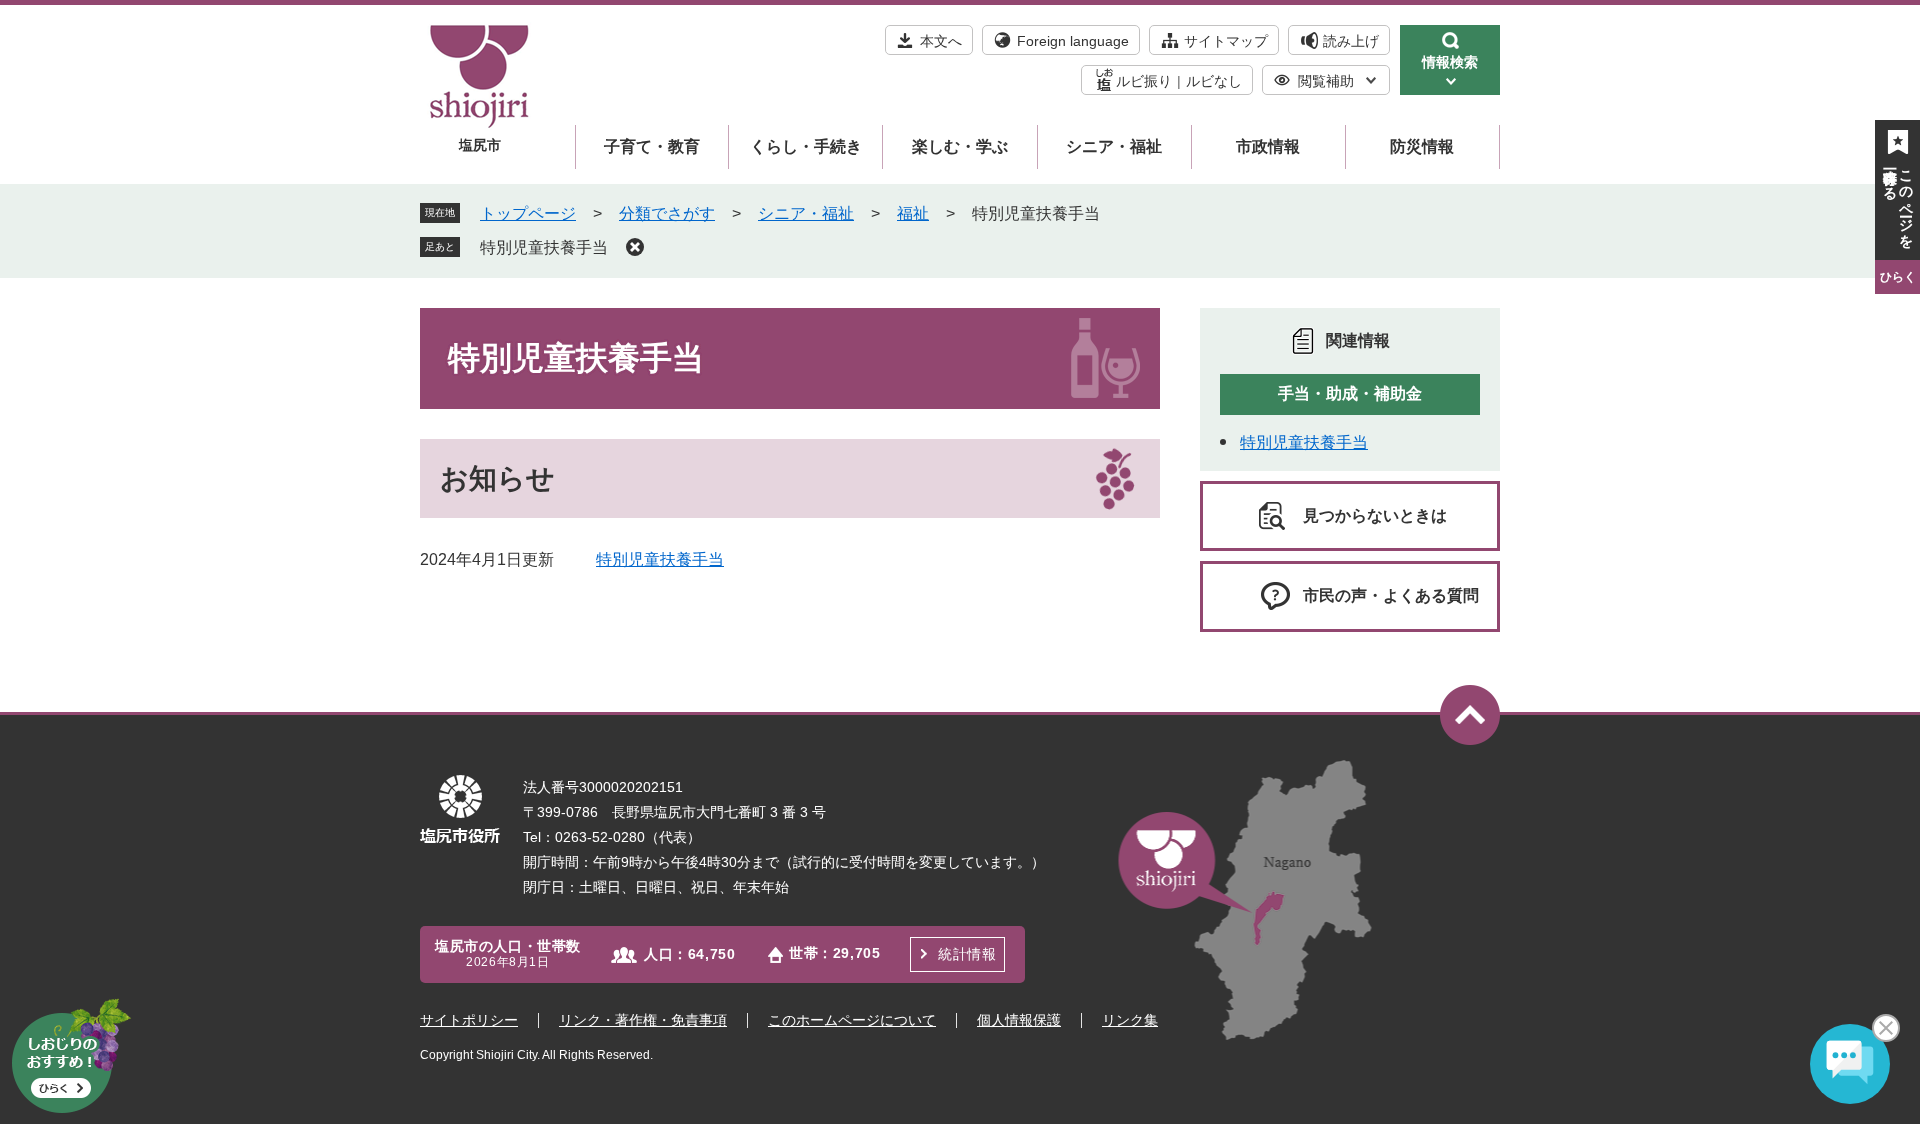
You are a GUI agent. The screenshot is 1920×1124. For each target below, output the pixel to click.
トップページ (528, 213)
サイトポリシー (469, 1020)
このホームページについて (852, 1020)
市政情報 (1268, 146)
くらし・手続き (806, 146)
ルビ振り (1144, 81)
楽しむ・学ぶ (960, 146)
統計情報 (967, 954)
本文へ (941, 41)
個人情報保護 (1019, 1020)
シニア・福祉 (1114, 146)
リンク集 (1130, 1020)
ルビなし (1214, 81)
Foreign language (1073, 41)
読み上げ (1351, 41)
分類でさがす (667, 213)
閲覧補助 (1326, 81)
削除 (635, 247)
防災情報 (1422, 146)
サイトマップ (1226, 41)
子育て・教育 (652, 146)
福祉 (913, 213)
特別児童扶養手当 (544, 247)
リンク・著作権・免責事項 (643, 1020)
